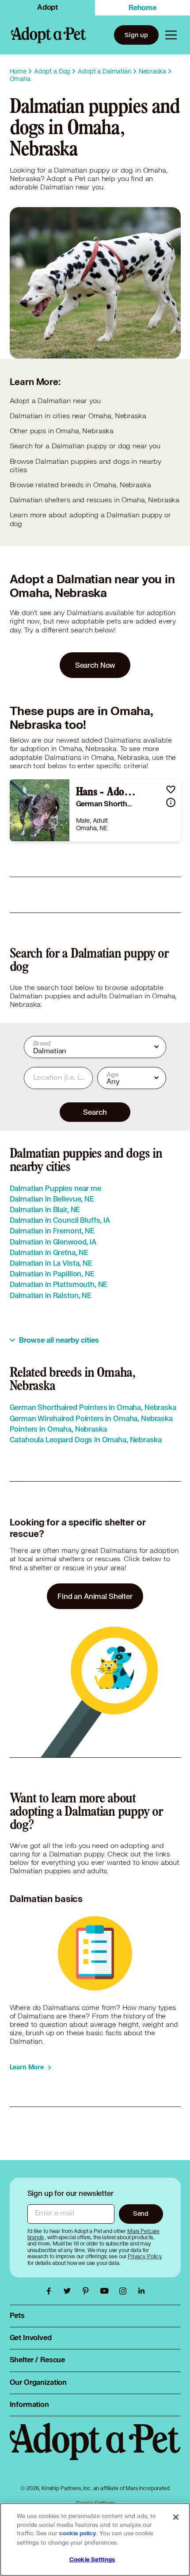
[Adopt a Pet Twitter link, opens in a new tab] (69, 2291)
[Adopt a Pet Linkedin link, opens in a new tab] (141, 2291)
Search (95, 1112)
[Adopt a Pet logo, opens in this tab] (95, 2450)
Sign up (136, 35)
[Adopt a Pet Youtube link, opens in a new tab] (106, 2291)
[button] (171, 789)
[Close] (176, 2517)
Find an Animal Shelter (95, 1596)
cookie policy (78, 2534)
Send (141, 2213)
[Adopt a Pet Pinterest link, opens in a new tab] (88, 2291)
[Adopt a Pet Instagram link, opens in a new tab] (125, 2291)
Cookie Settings (92, 2560)
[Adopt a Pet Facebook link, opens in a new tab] (51, 2291)
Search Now (95, 665)
